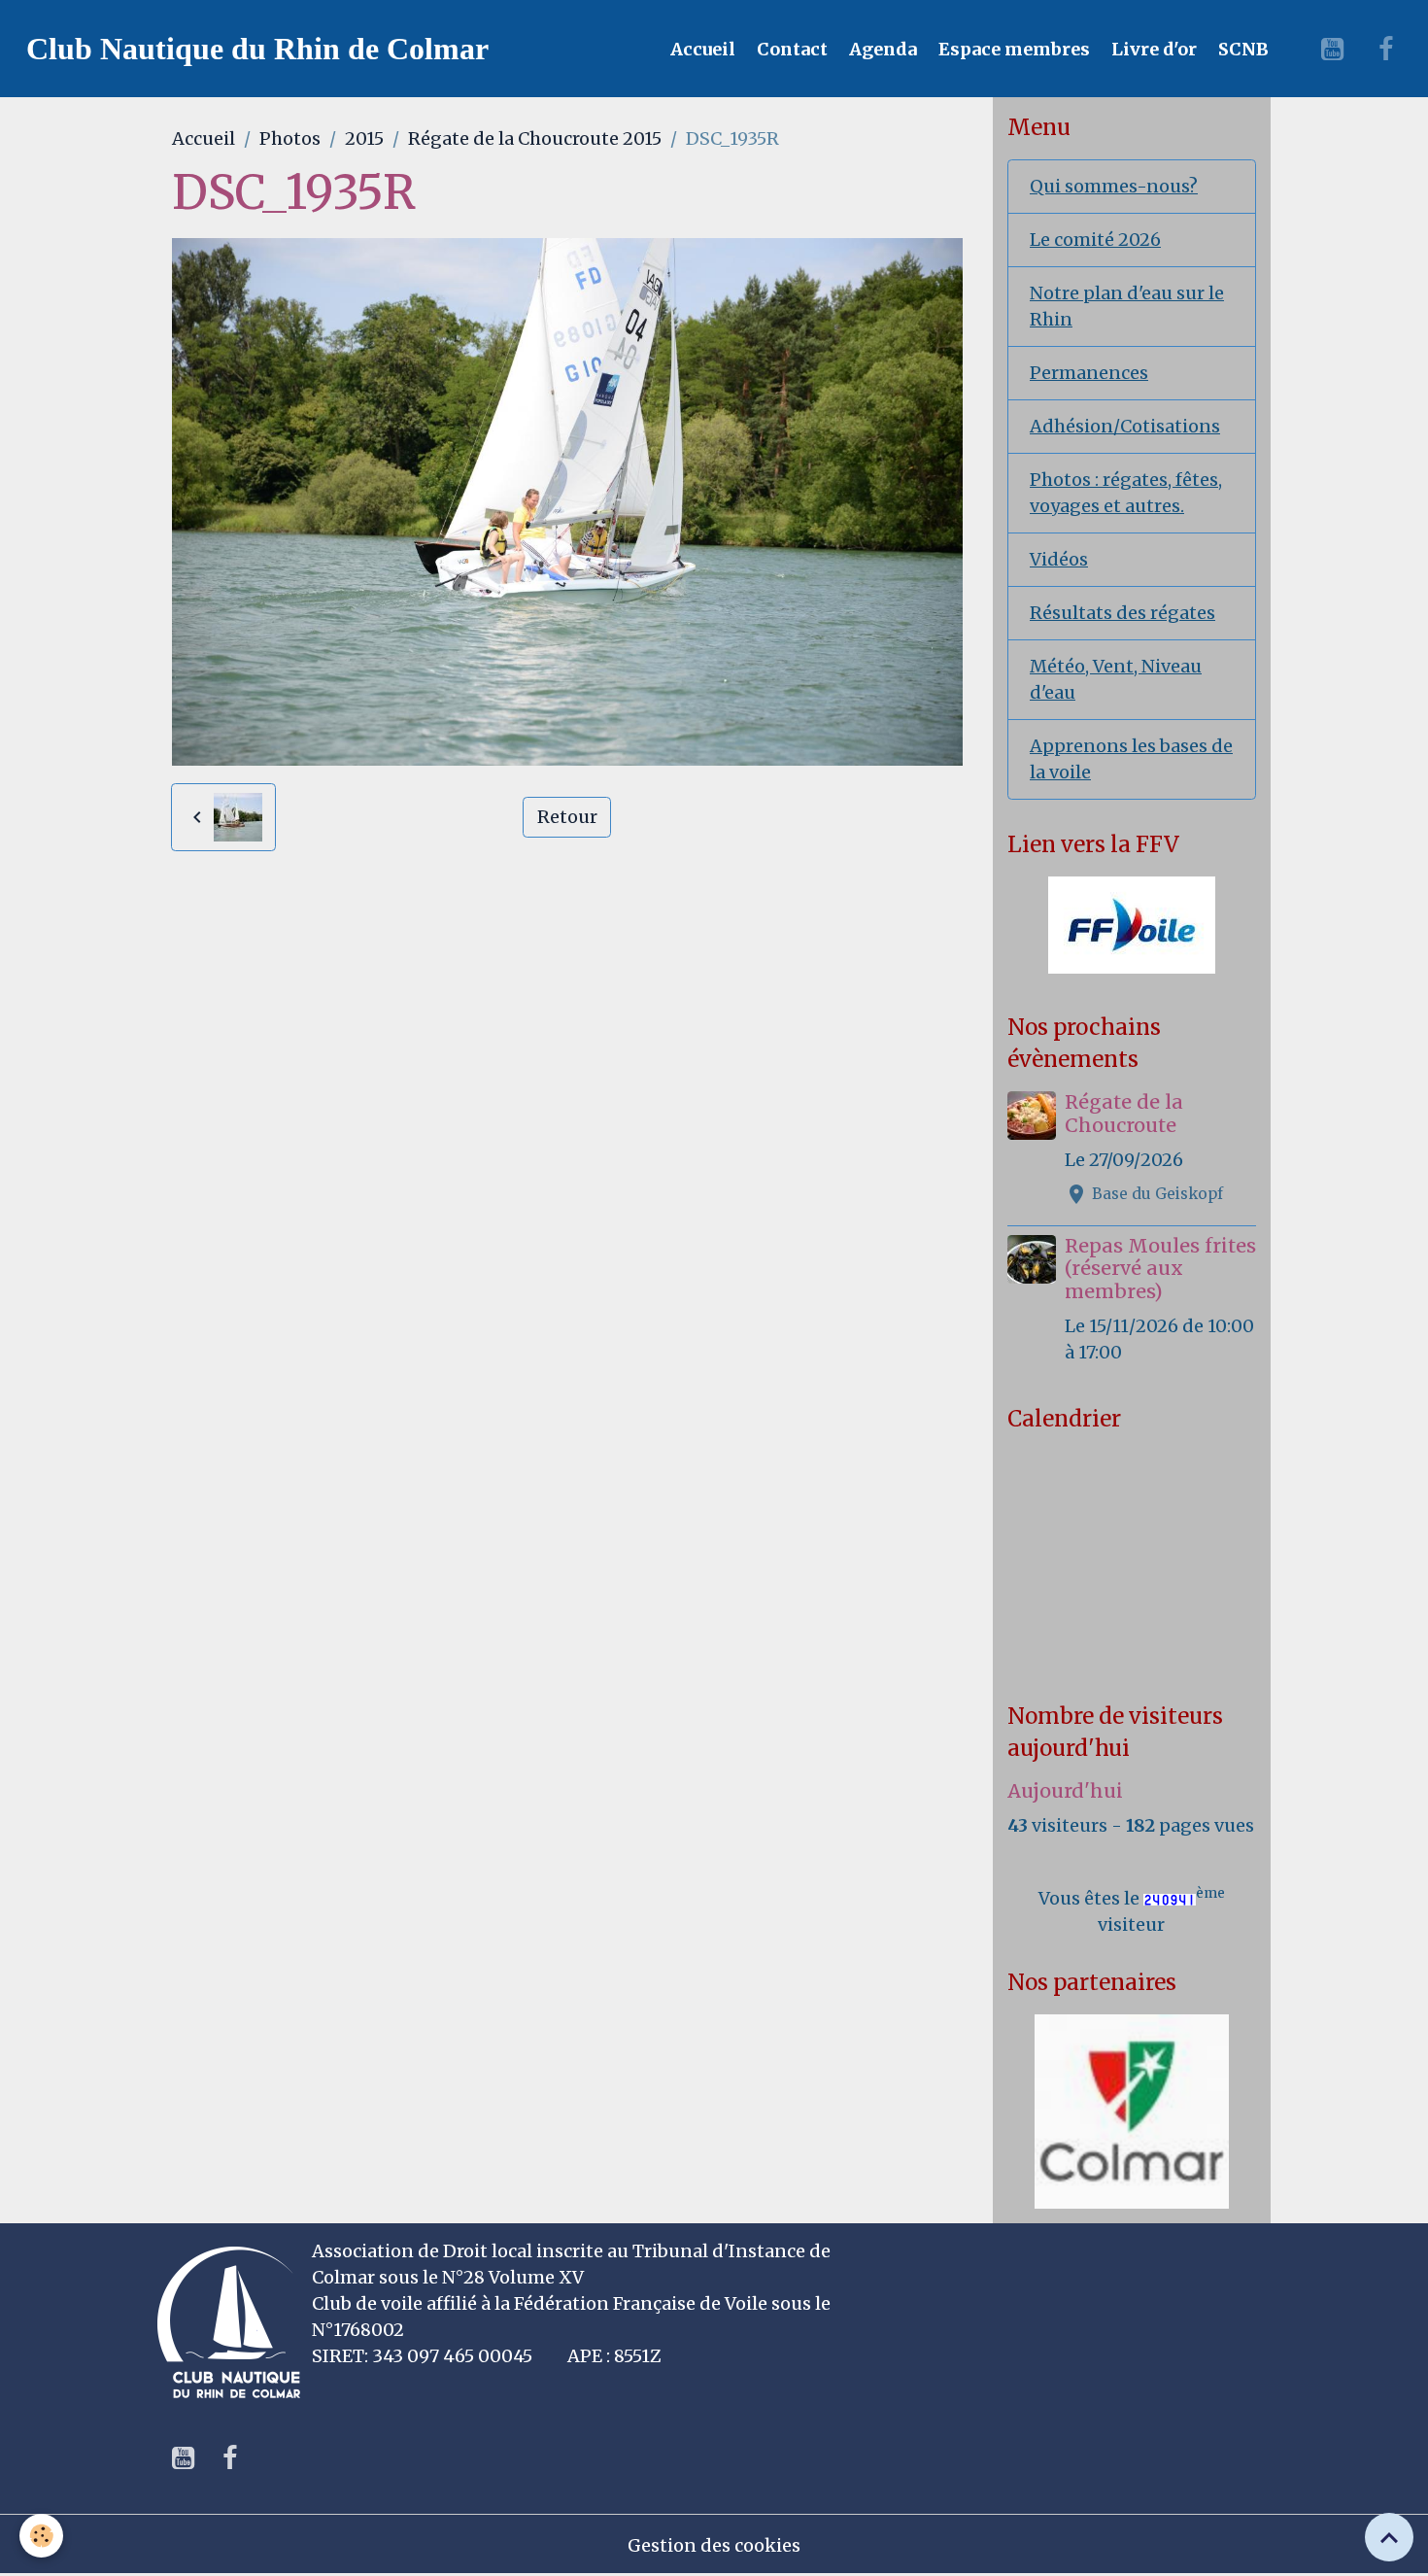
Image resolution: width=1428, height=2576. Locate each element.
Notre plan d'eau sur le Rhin (1127, 306)
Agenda (881, 49)
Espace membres (1012, 49)
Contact (790, 49)
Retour (567, 817)
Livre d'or (1152, 49)
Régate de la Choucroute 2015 (535, 138)
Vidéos (1059, 559)
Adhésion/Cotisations (1125, 426)
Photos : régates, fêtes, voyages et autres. (1126, 493)
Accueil (701, 49)
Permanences (1089, 373)
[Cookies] (41, 2536)
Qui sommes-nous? (1114, 186)
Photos (290, 138)
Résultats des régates (1122, 613)
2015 (364, 138)
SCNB (1241, 49)
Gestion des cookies (714, 2545)
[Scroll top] (1389, 2537)
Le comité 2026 (1095, 240)
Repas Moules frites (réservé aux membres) (1160, 1269)
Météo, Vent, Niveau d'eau (1116, 679)
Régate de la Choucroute (1124, 1114)
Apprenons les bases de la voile (1131, 759)
